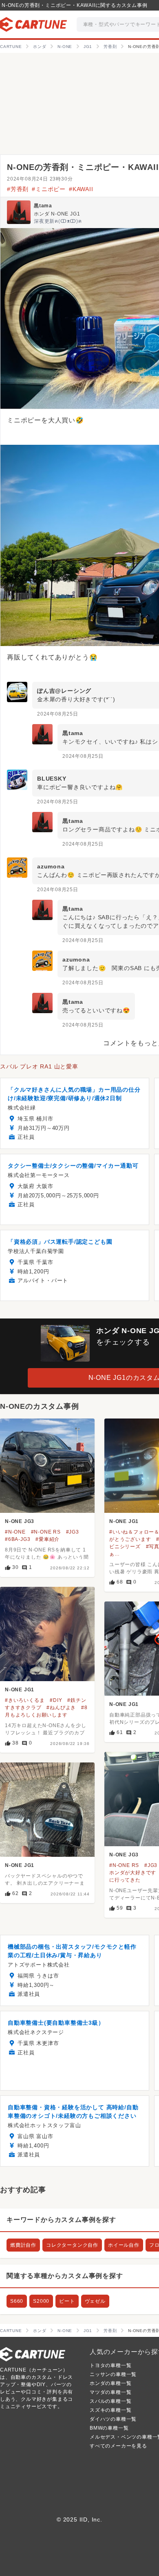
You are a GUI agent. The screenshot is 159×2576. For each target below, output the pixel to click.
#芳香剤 (18, 189)
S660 (17, 2301)
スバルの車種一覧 (110, 2401)
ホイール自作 (124, 2245)
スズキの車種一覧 (110, 2410)
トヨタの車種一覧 (110, 2365)
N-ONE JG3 (20, 1521)
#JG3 (73, 1532)
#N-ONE (15, 1532)
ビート (67, 2301)
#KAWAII (81, 189)
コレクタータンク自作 (72, 2245)
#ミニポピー (49, 189)
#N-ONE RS (46, 1532)
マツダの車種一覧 (110, 2392)
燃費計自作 (23, 2245)
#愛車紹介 (47, 1539)
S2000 (41, 2301)
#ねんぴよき (61, 1708)
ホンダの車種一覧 (110, 2383)
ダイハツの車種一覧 (113, 2419)
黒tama (43, 206)
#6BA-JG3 (18, 1539)
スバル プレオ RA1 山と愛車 (39, 1066)
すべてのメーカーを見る (118, 2446)
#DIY (56, 1700)
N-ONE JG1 (124, 1521)
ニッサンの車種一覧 (113, 2374)
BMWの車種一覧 (109, 2428)
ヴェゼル (95, 2301)
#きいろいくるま (25, 1700)
